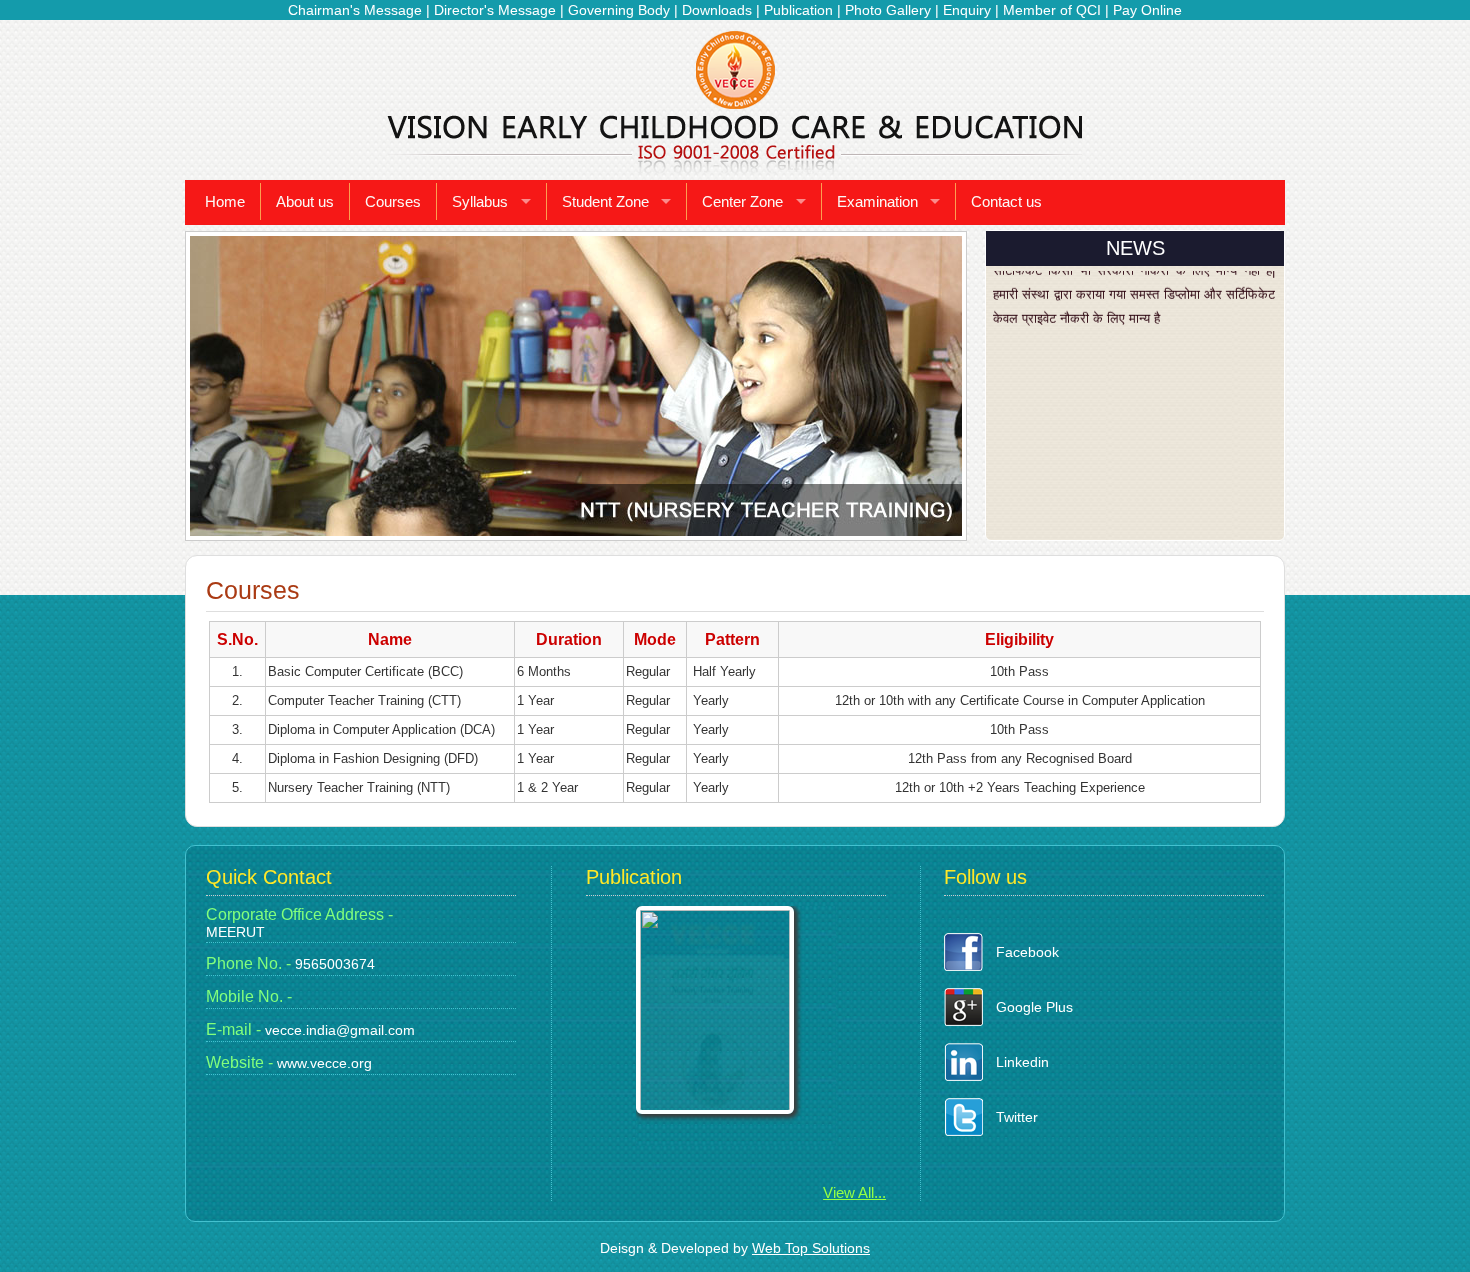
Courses (393, 201)
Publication (798, 10)
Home (225, 201)
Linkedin (1022, 1062)
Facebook (1027, 952)
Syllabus (480, 201)
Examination (877, 201)
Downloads (717, 10)
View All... (854, 1192)
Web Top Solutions (811, 1248)
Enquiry (967, 10)
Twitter (1017, 1117)
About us (305, 201)
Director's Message (495, 10)
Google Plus (1034, 1007)
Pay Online (1147, 10)
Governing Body (619, 10)
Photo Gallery (888, 10)
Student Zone (605, 201)
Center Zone (742, 201)
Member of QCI (1052, 10)
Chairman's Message (355, 10)
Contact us (1006, 201)
